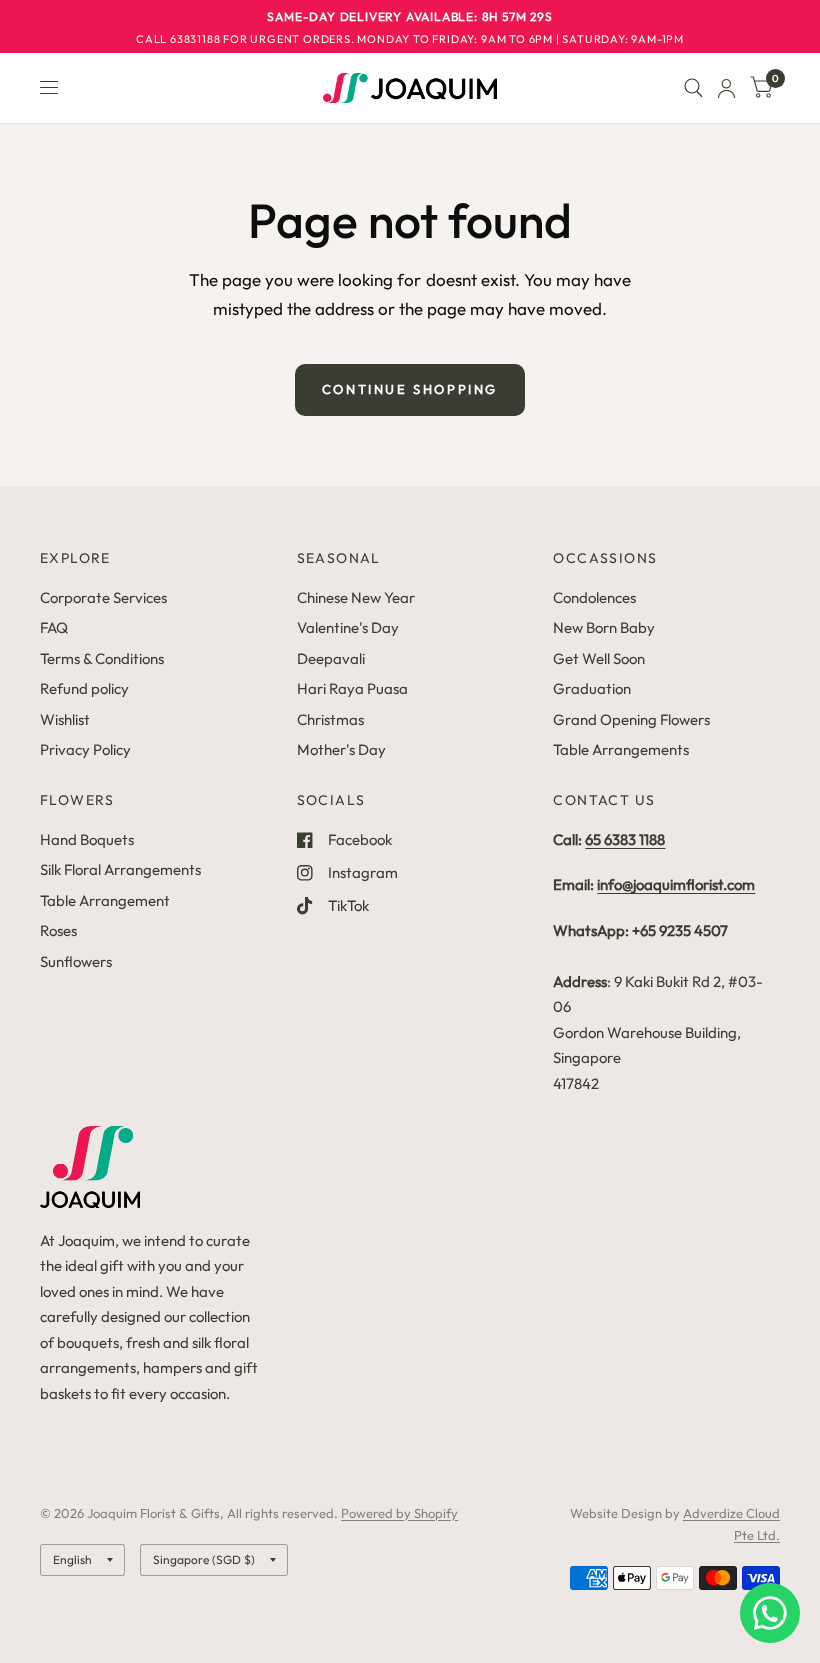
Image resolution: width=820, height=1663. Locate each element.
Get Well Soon (599, 658)
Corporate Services (103, 597)
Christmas (330, 719)
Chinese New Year (356, 597)
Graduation (592, 688)
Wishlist (65, 719)
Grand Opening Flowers (631, 719)
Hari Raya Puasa (352, 688)
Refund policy (84, 688)
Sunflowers (76, 961)
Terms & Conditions (102, 658)
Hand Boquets (87, 839)
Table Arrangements (621, 749)
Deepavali (331, 658)
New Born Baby (604, 627)
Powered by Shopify (399, 1513)
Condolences (594, 597)
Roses (58, 930)
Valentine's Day (348, 627)
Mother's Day (341, 749)
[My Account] (726, 88)
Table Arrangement (105, 900)
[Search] (693, 88)
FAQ (54, 627)
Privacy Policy (85, 749)
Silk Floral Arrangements (120, 869)
